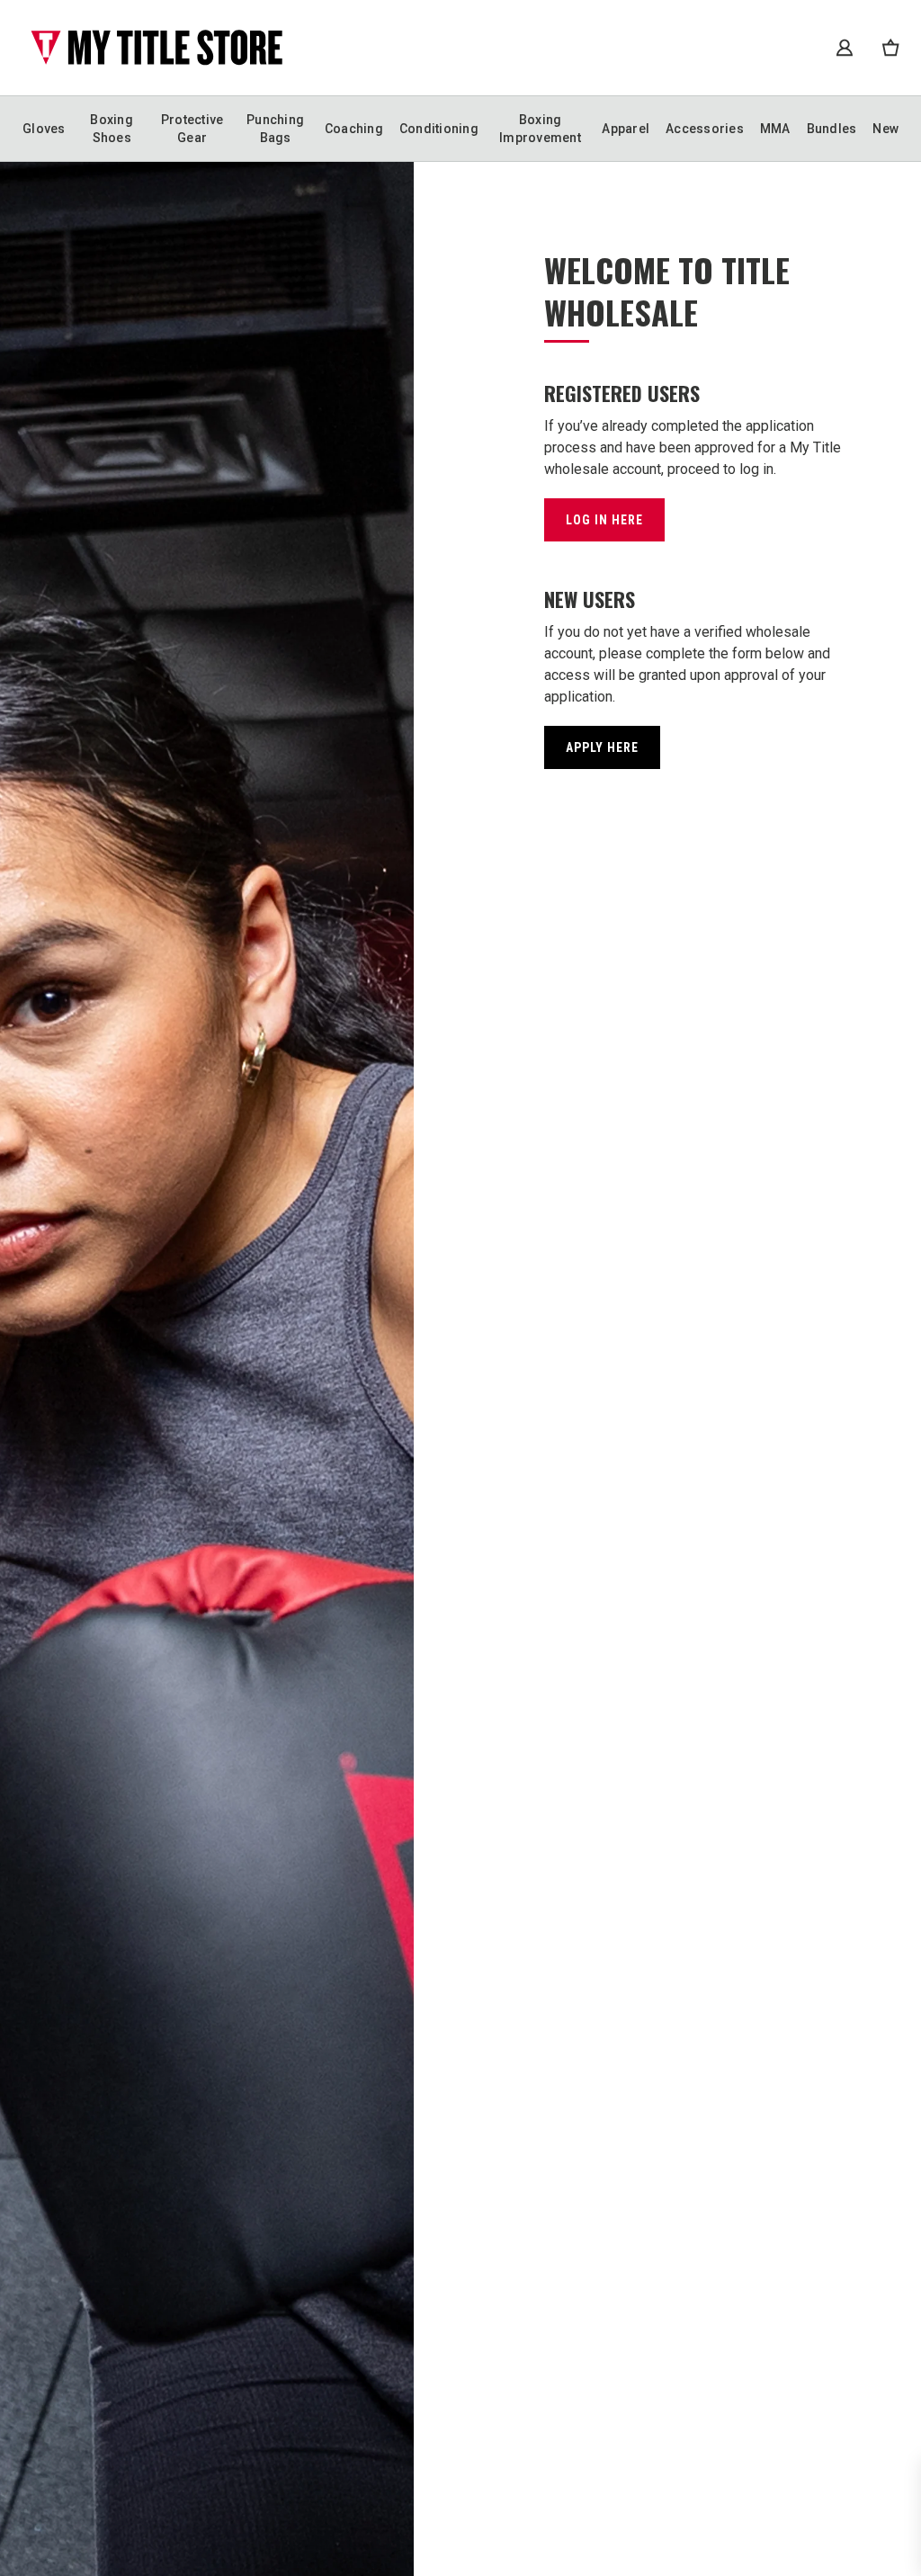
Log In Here (604, 520)
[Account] (845, 48)
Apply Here (602, 747)
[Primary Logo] (156, 48)
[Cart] (890, 47)
